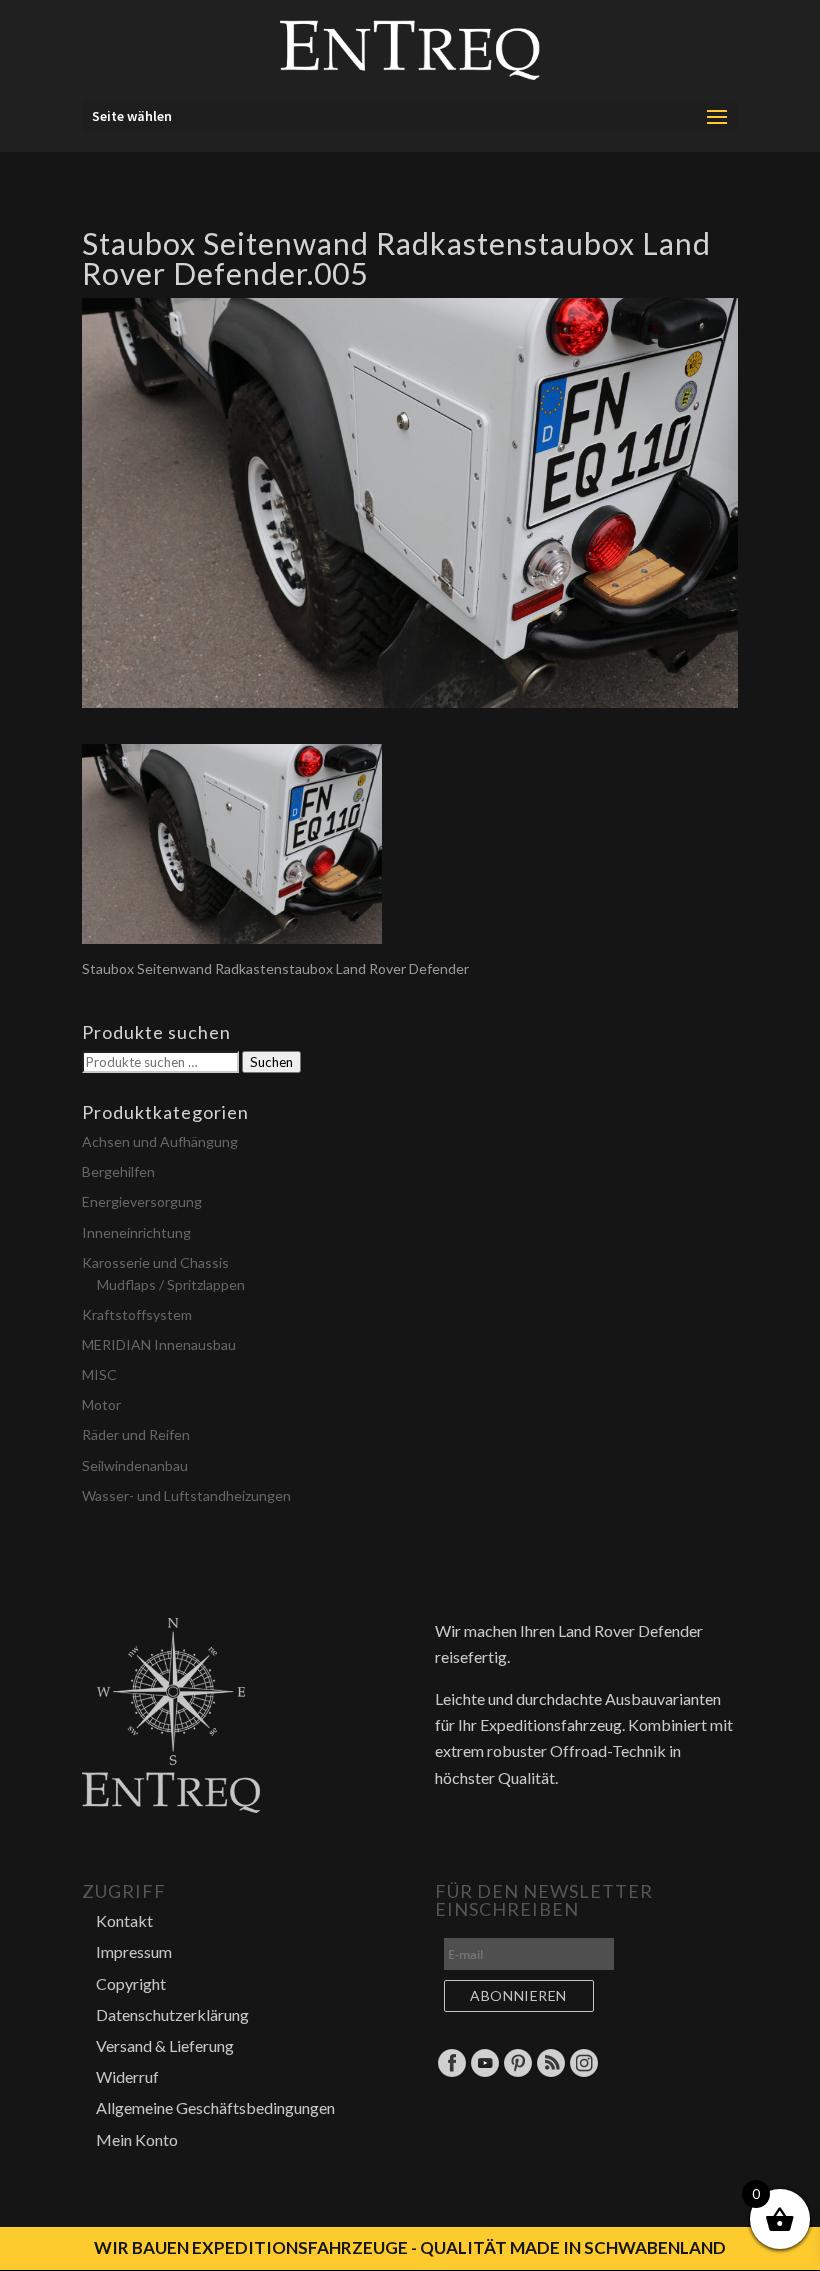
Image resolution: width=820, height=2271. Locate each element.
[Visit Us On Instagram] (583, 2072)
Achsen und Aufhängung (160, 1141)
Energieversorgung (142, 1201)
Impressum (134, 1951)
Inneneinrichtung (136, 1232)
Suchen (271, 1062)
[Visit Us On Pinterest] (517, 2072)
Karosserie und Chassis (155, 1262)
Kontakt (124, 1920)
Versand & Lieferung (165, 2045)
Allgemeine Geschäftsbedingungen (215, 2107)
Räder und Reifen (136, 1434)
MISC (99, 1374)
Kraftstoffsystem (137, 1314)
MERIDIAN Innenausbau (159, 1344)
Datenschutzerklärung (172, 2014)
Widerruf (127, 2076)
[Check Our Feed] (550, 2072)
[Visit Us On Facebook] (451, 2072)
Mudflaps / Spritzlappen (171, 1284)
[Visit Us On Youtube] (484, 2072)
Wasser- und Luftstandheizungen (186, 1495)
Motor (101, 1404)
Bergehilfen (118, 1171)
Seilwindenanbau (135, 1465)
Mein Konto (137, 2139)
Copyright (131, 1983)
